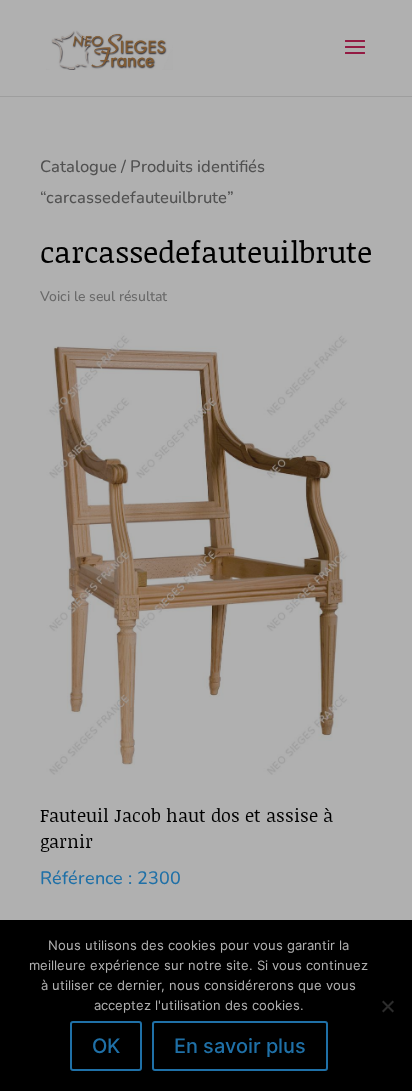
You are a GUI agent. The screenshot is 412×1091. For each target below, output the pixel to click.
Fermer (375, 293)
